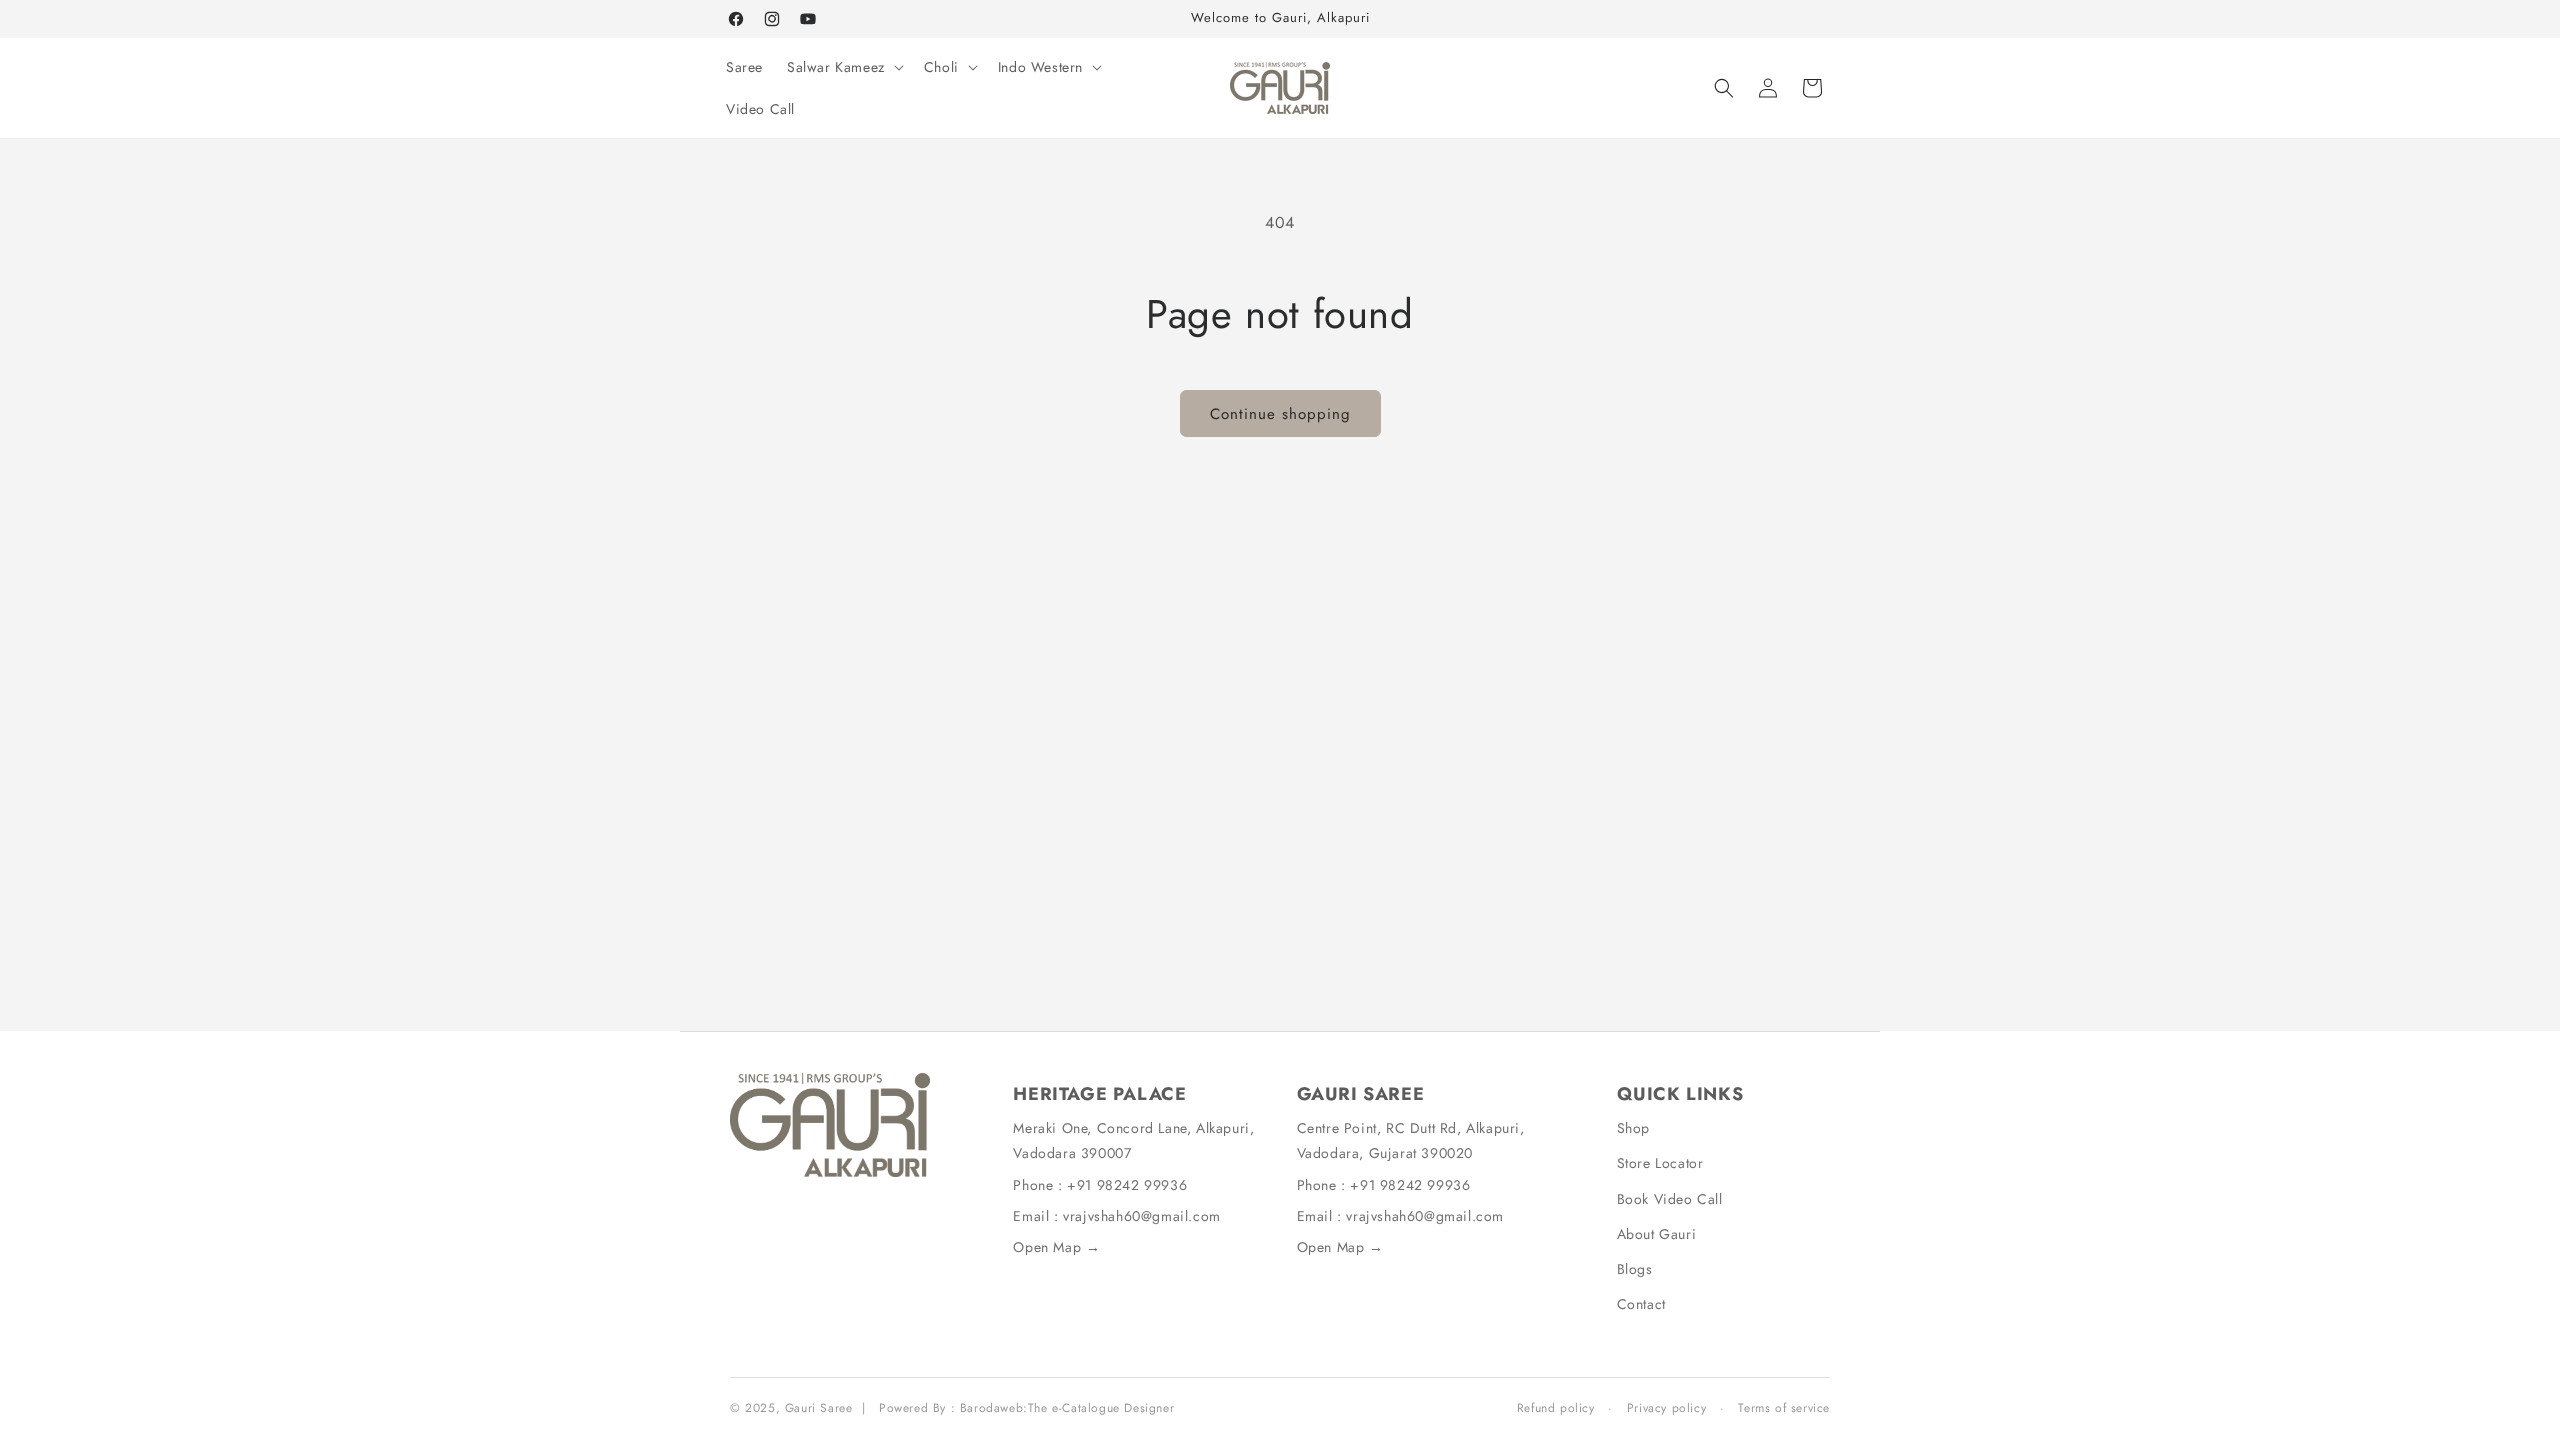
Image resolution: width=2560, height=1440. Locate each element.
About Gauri (1657, 1234)
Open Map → (1056, 1247)
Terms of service (1784, 1408)
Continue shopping (1280, 414)
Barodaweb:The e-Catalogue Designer (1067, 1408)
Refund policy (1556, 1408)
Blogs (1635, 1269)
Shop (1633, 1128)
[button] (843, 67)
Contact (1641, 1304)
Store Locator (1660, 1163)
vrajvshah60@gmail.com (1142, 1216)
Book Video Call (1670, 1199)
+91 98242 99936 (1127, 1185)
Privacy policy (1666, 1408)
